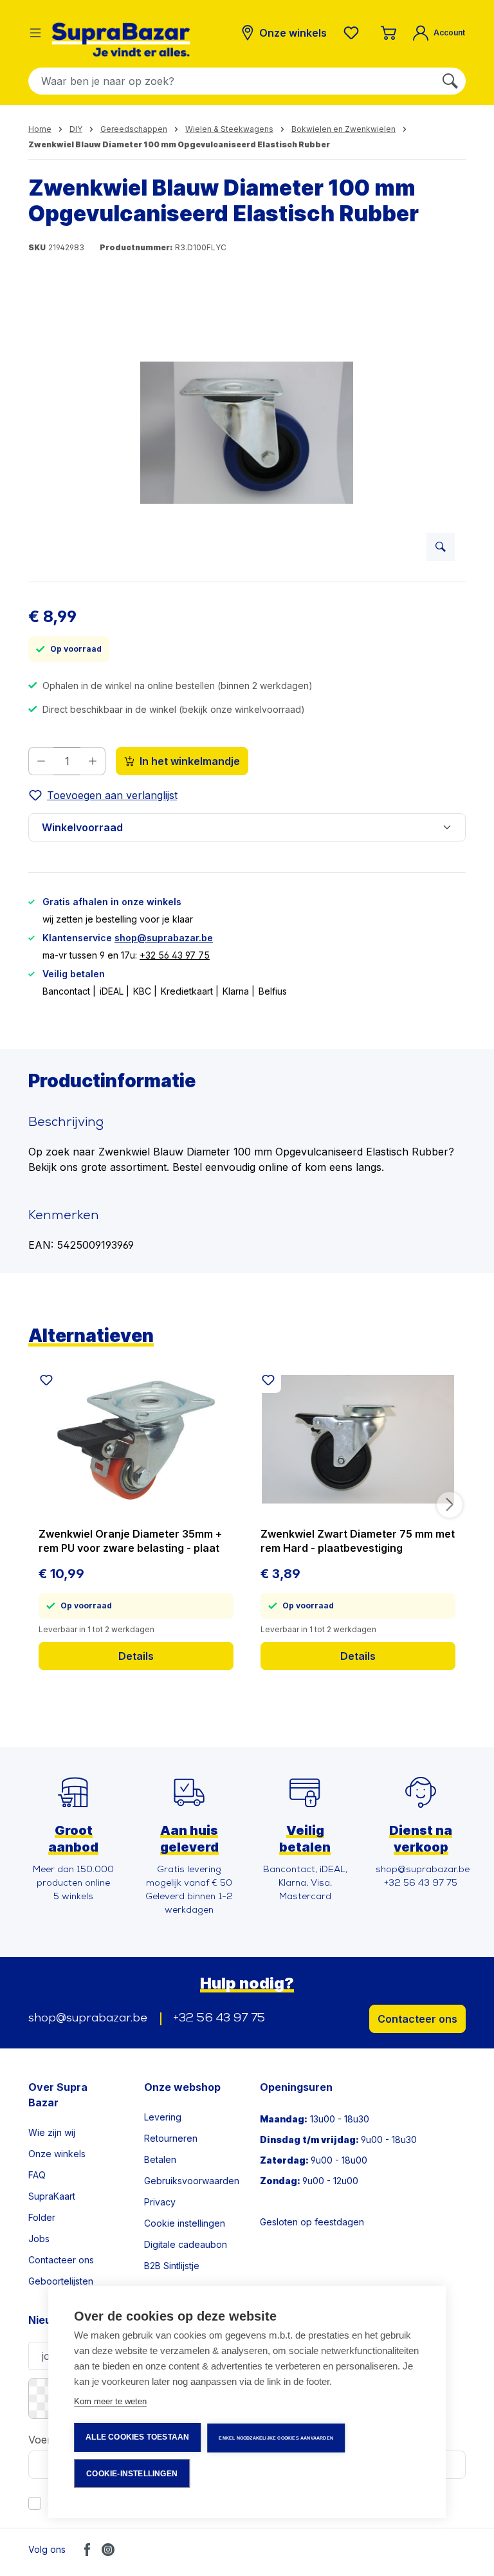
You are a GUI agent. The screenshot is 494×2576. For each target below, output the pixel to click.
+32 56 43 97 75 (175, 955)
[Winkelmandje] (389, 33)
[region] (247, 433)
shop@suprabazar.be (164, 938)
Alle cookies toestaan (137, 2437)
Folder (42, 2217)
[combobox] (232, 81)
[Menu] (35, 33)
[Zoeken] (450, 81)
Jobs (39, 2239)
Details (136, 1656)
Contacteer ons (417, 2019)
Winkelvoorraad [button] (82, 827)
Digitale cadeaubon (186, 2244)
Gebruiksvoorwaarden (192, 2181)
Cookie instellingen (185, 2223)
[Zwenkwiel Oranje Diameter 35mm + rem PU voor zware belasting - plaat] (136, 1439)
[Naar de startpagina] (121, 40)
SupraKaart (52, 2196)
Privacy (160, 2202)
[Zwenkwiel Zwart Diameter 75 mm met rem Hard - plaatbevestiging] (358, 1439)
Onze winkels (57, 2154)
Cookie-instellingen (132, 2474)
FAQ (37, 2175)
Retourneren (171, 2138)
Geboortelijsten (61, 2281)
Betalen (160, 2159)
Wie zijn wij (52, 2132)
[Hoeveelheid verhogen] (93, 761)
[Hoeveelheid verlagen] (41, 761)
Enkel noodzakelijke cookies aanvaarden (276, 2438)
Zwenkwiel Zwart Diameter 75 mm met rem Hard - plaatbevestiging (358, 1541)
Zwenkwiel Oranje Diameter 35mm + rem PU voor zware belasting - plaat (130, 1541)
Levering (163, 2117)
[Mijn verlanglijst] (354, 33)
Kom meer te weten (110, 2401)
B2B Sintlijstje (172, 2266)
